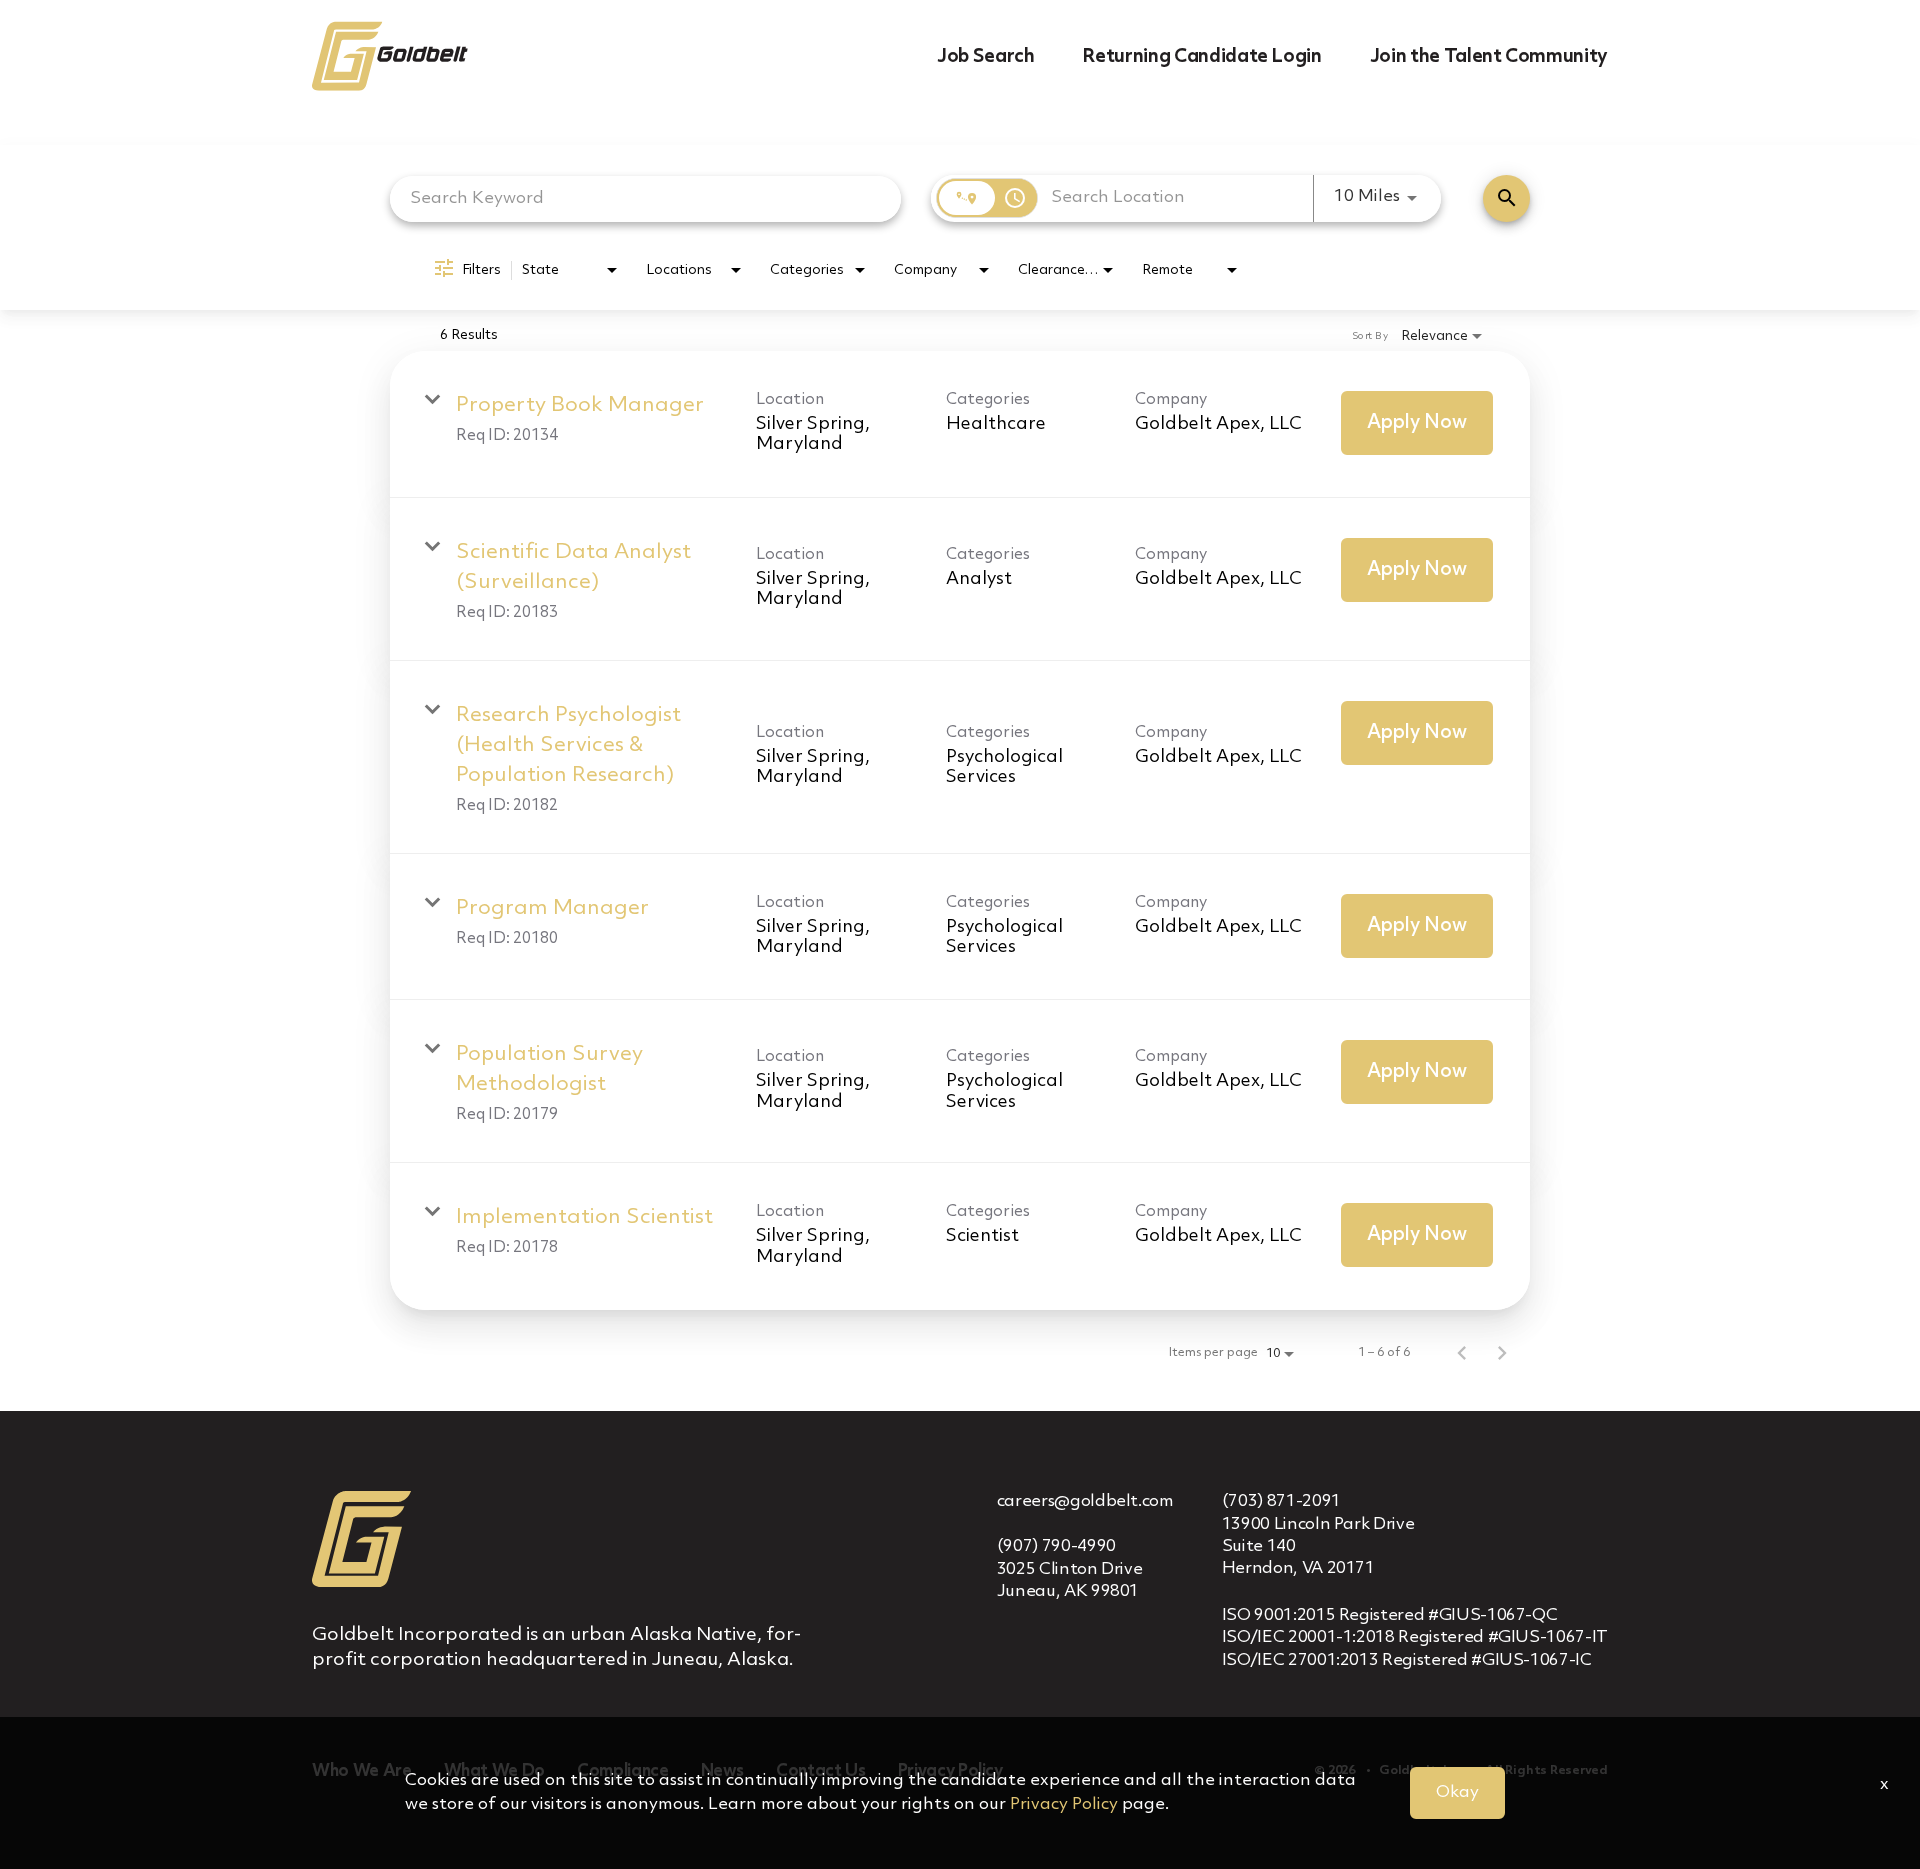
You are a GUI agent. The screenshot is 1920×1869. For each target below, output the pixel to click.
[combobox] (645, 198)
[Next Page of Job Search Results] (1502, 1353)
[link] (960, 424)
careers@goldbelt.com (1085, 1501)
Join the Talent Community (1489, 57)
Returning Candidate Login (1201, 57)
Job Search (986, 57)
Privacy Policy (1064, 1804)
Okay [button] (1457, 1792)
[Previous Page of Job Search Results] (1462, 1353)
